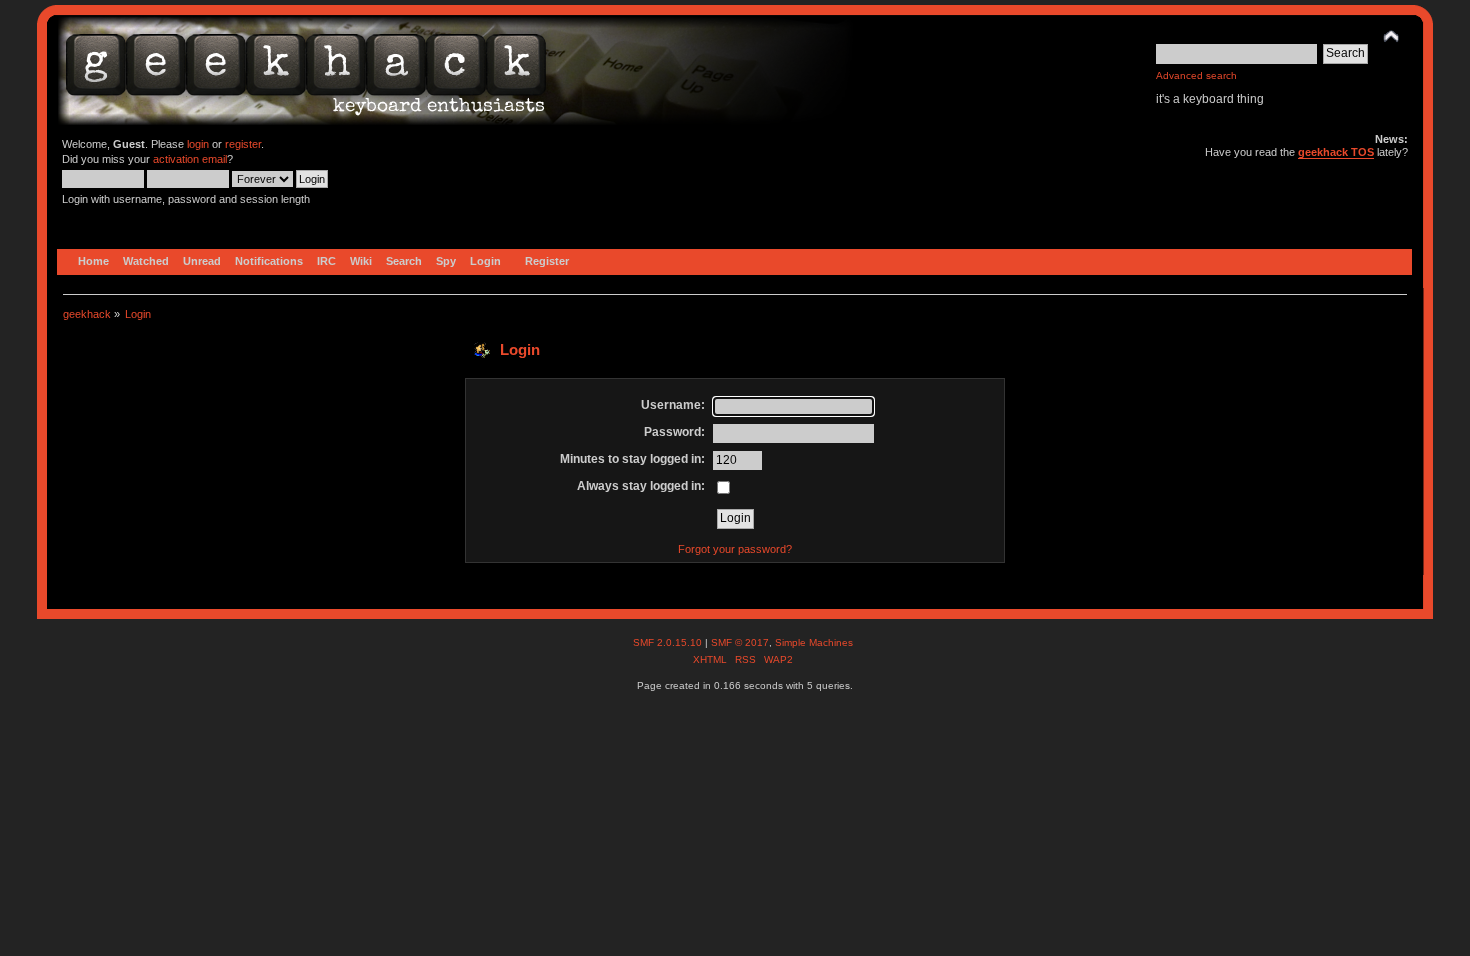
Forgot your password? (735, 549)
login (198, 144)
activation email (190, 159)
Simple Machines (814, 642)
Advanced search (1196, 75)
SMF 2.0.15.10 (669, 642)
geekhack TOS (1336, 152)
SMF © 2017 (740, 642)
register (243, 144)
